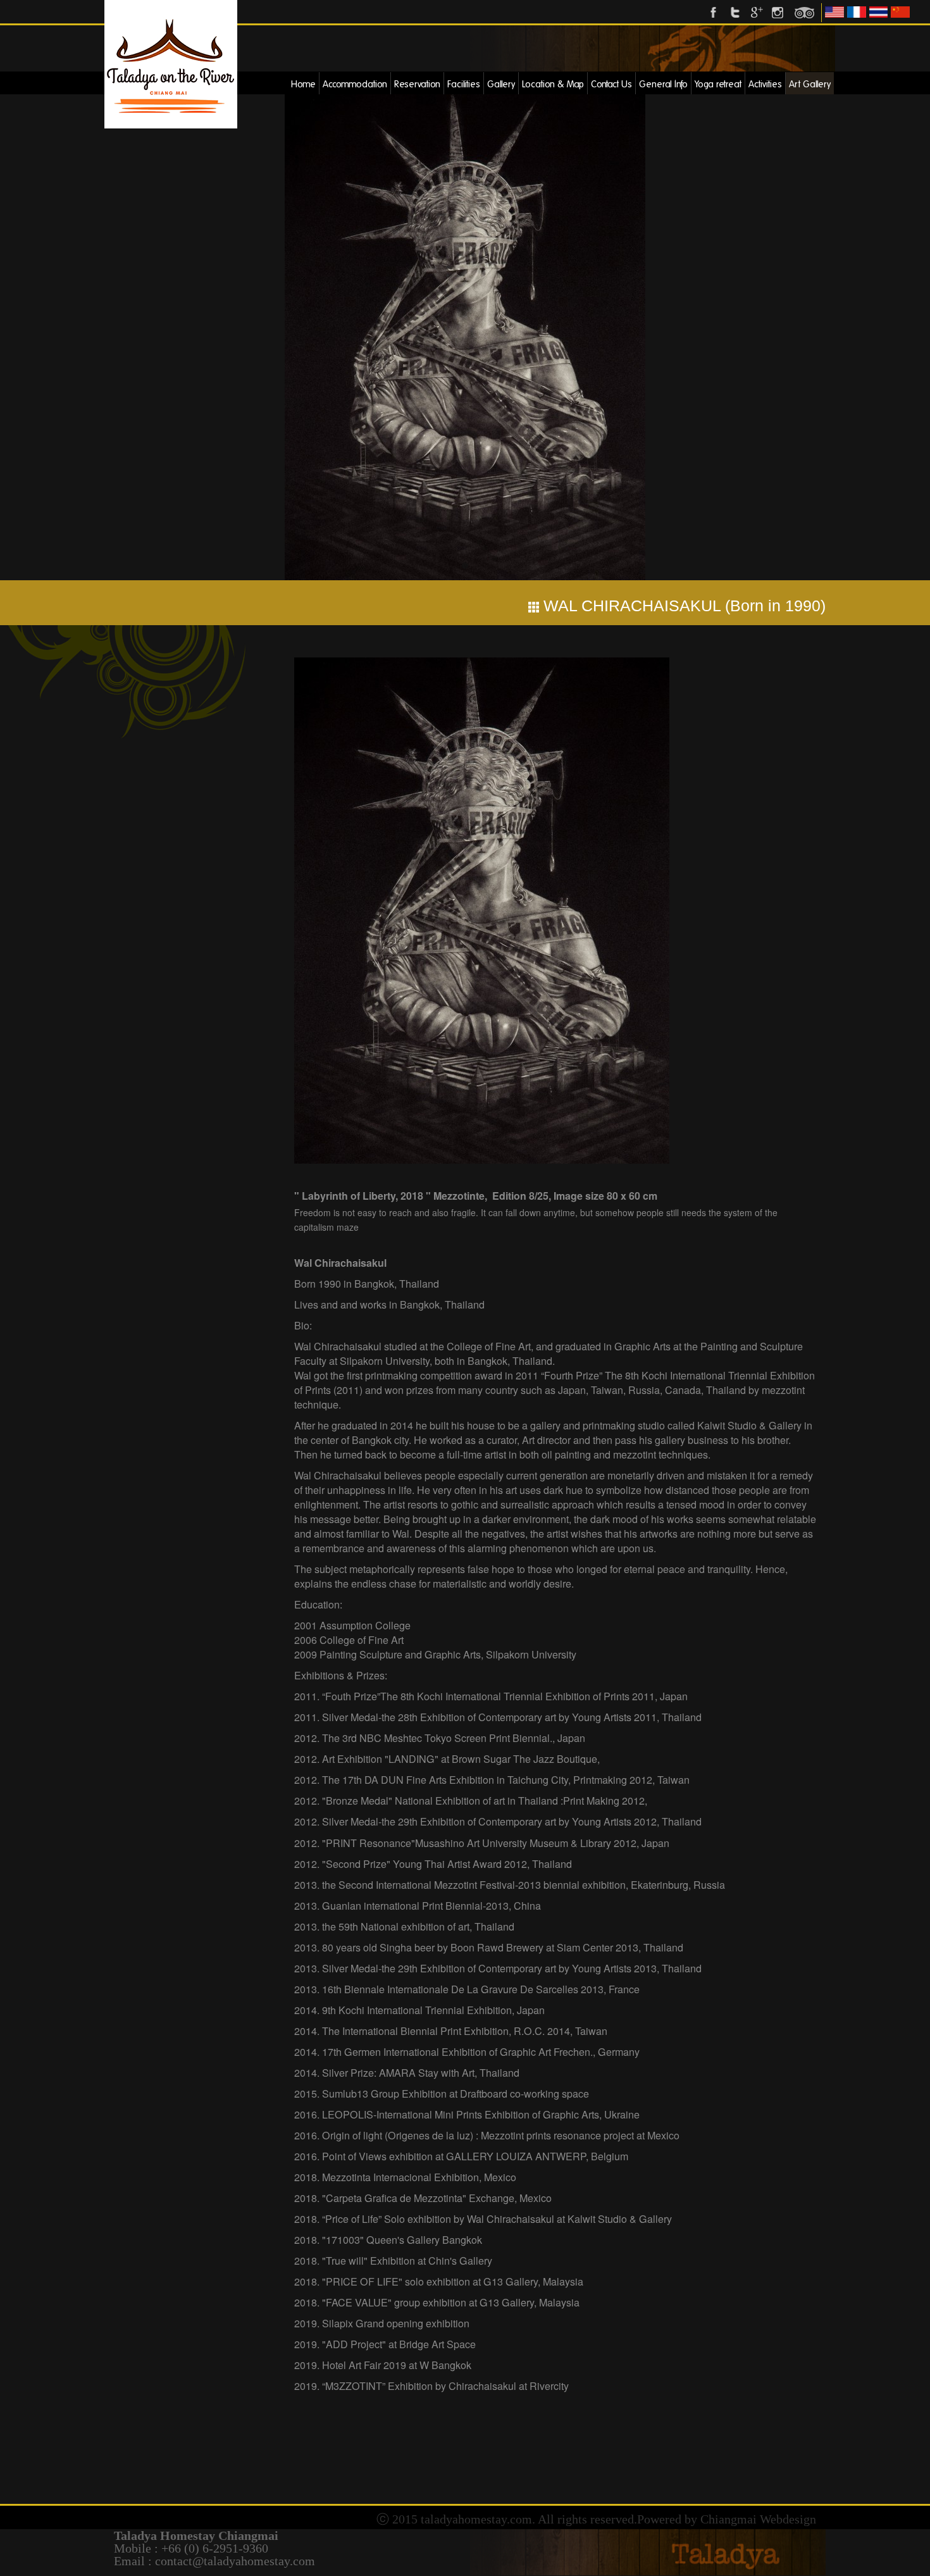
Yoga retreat (718, 84)
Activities (765, 84)
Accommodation (355, 84)
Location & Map (553, 84)
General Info (663, 84)
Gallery (501, 84)
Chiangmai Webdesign (758, 2519)
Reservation (417, 84)
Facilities (464, 84)
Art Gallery (810, 84)
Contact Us (611, 84)
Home (303, 84)
